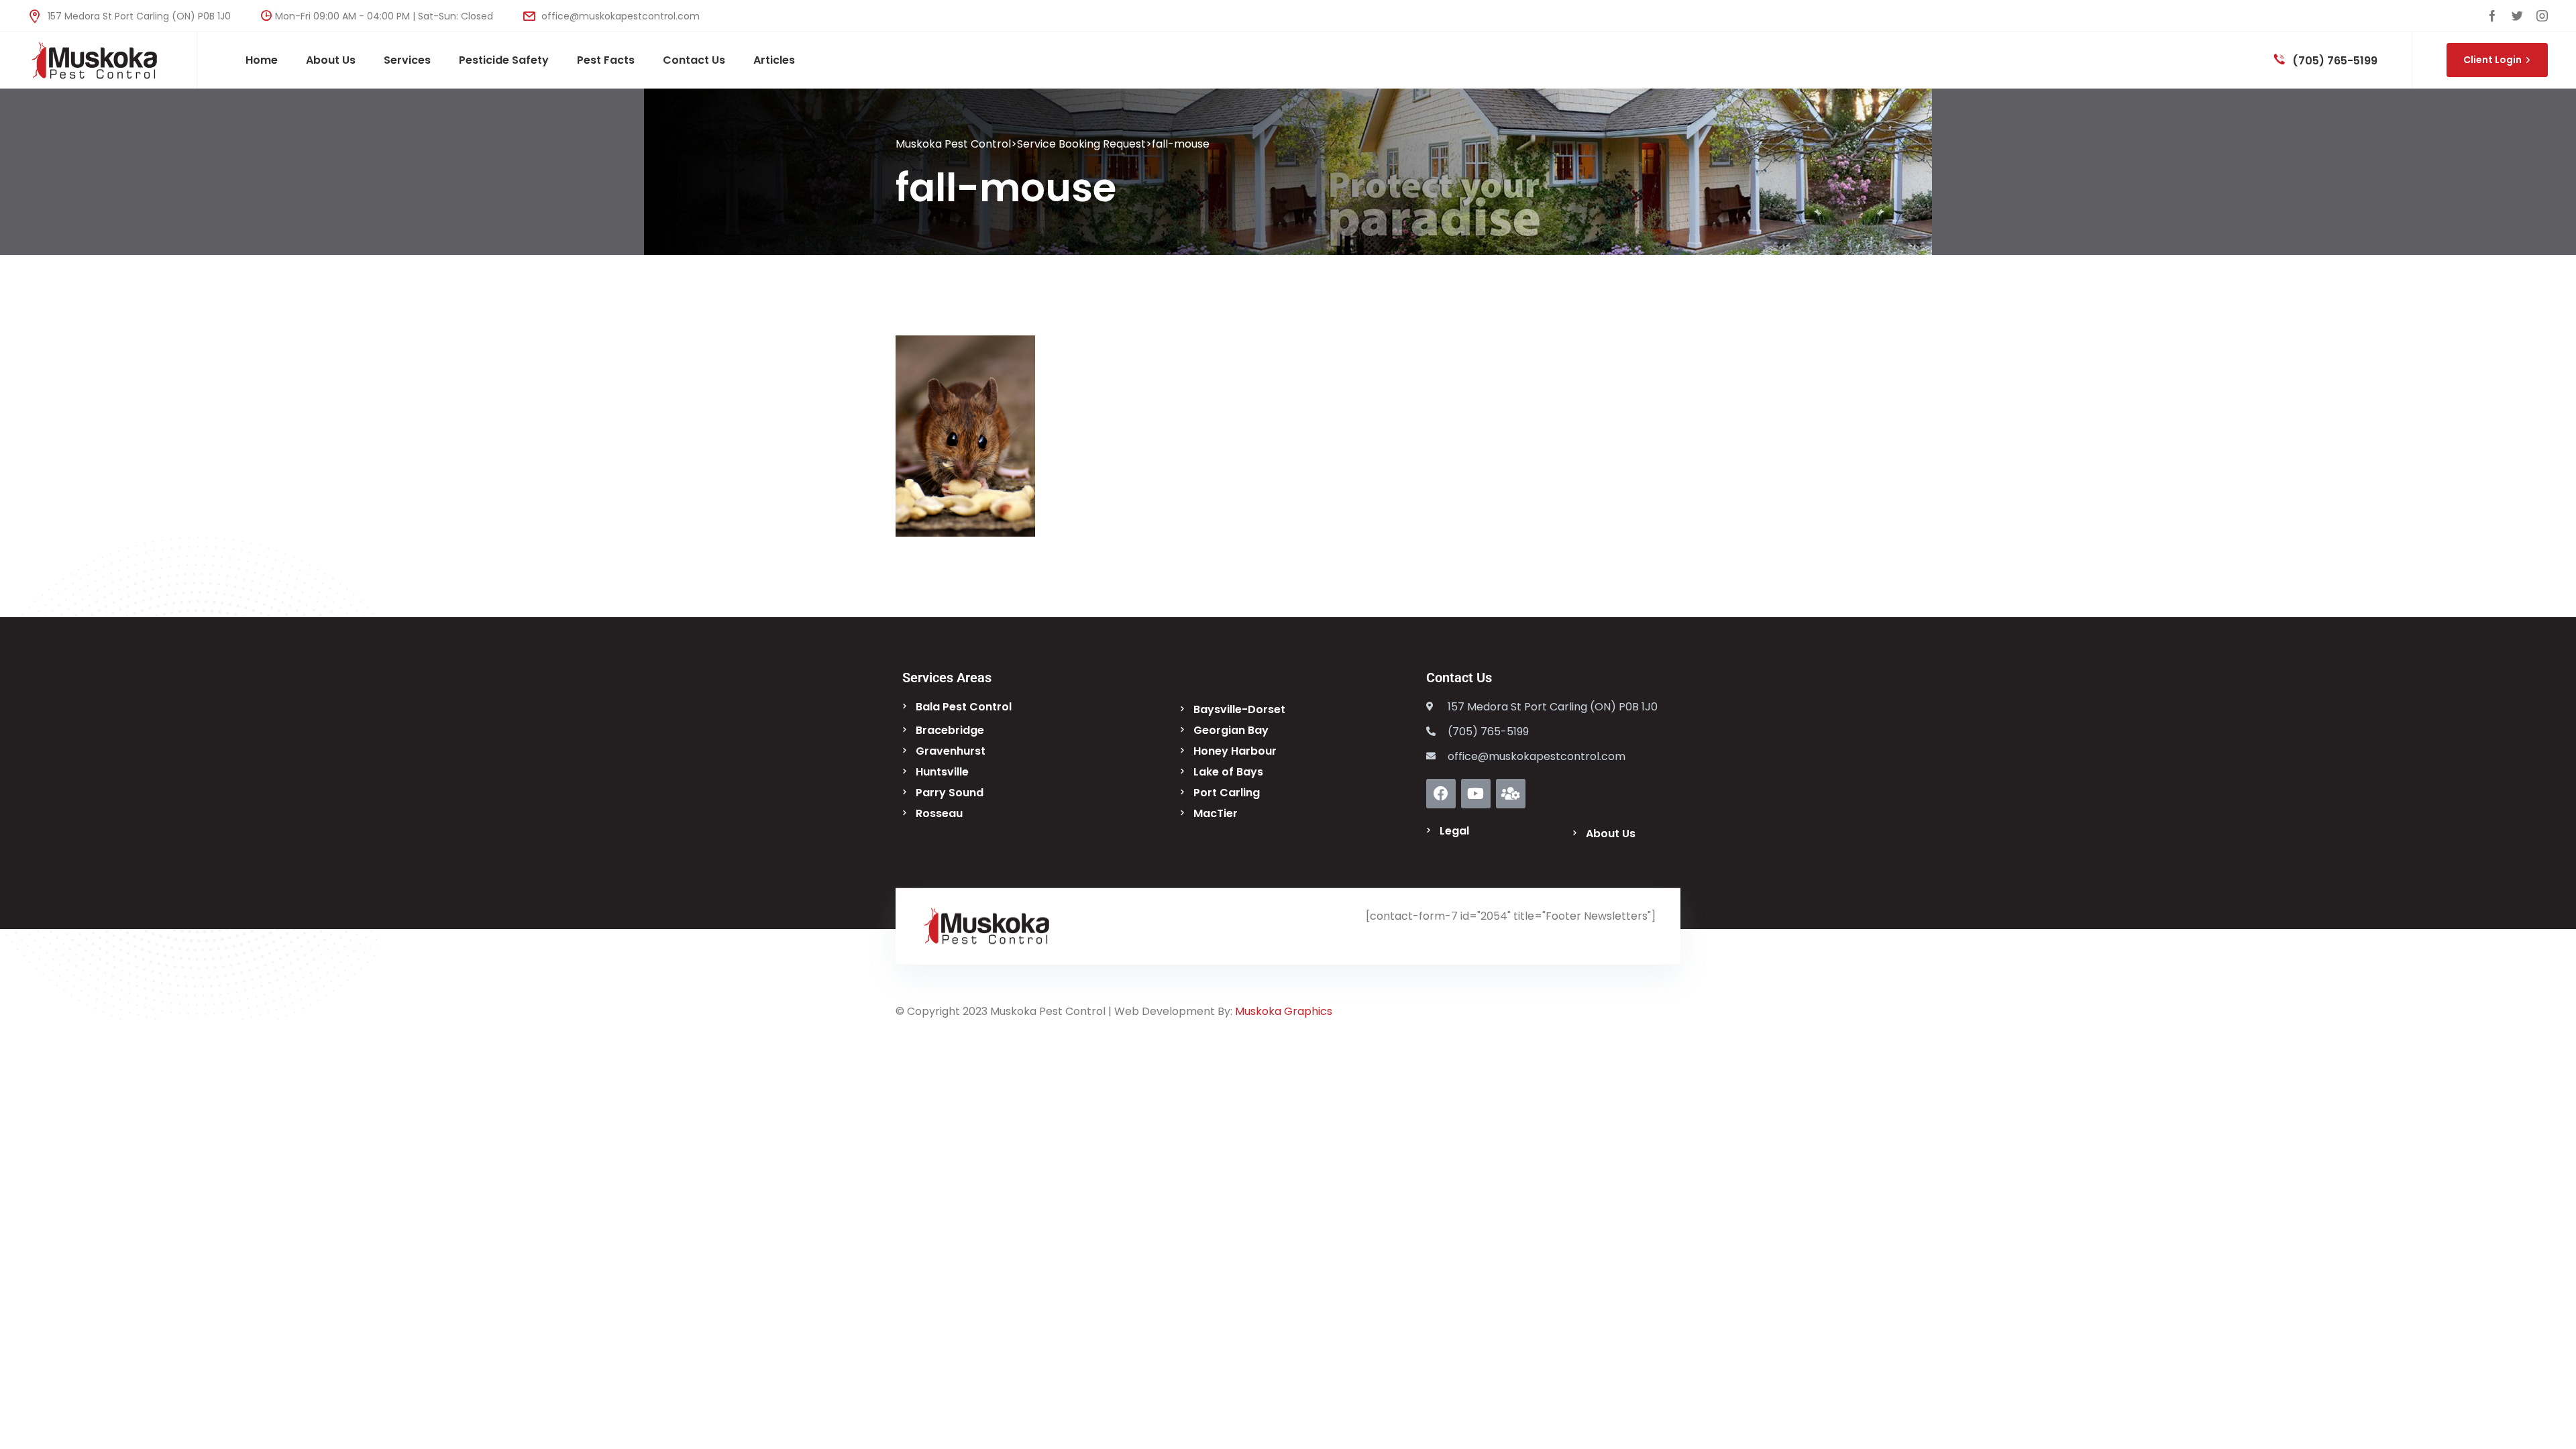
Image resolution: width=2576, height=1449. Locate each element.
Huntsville (942, 772)
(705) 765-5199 (2333, 61)
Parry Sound (950, 793)
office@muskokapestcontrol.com (619, 16)
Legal (1454, 831)
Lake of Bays (1228, 772)
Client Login (2492, 60)
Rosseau (939, 813)
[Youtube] (1476, 794)
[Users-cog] (1511, 794)
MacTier (1216, 813)
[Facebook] (1441, 794)
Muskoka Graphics (1284, 1011)
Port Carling (1227, 793)
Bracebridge (950, 730)
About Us (1611, 834)
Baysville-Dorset (1239, 709)
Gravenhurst (951, 751)
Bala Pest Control (964, 707)
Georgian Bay (1231, 730)
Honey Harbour (1235, 751)
